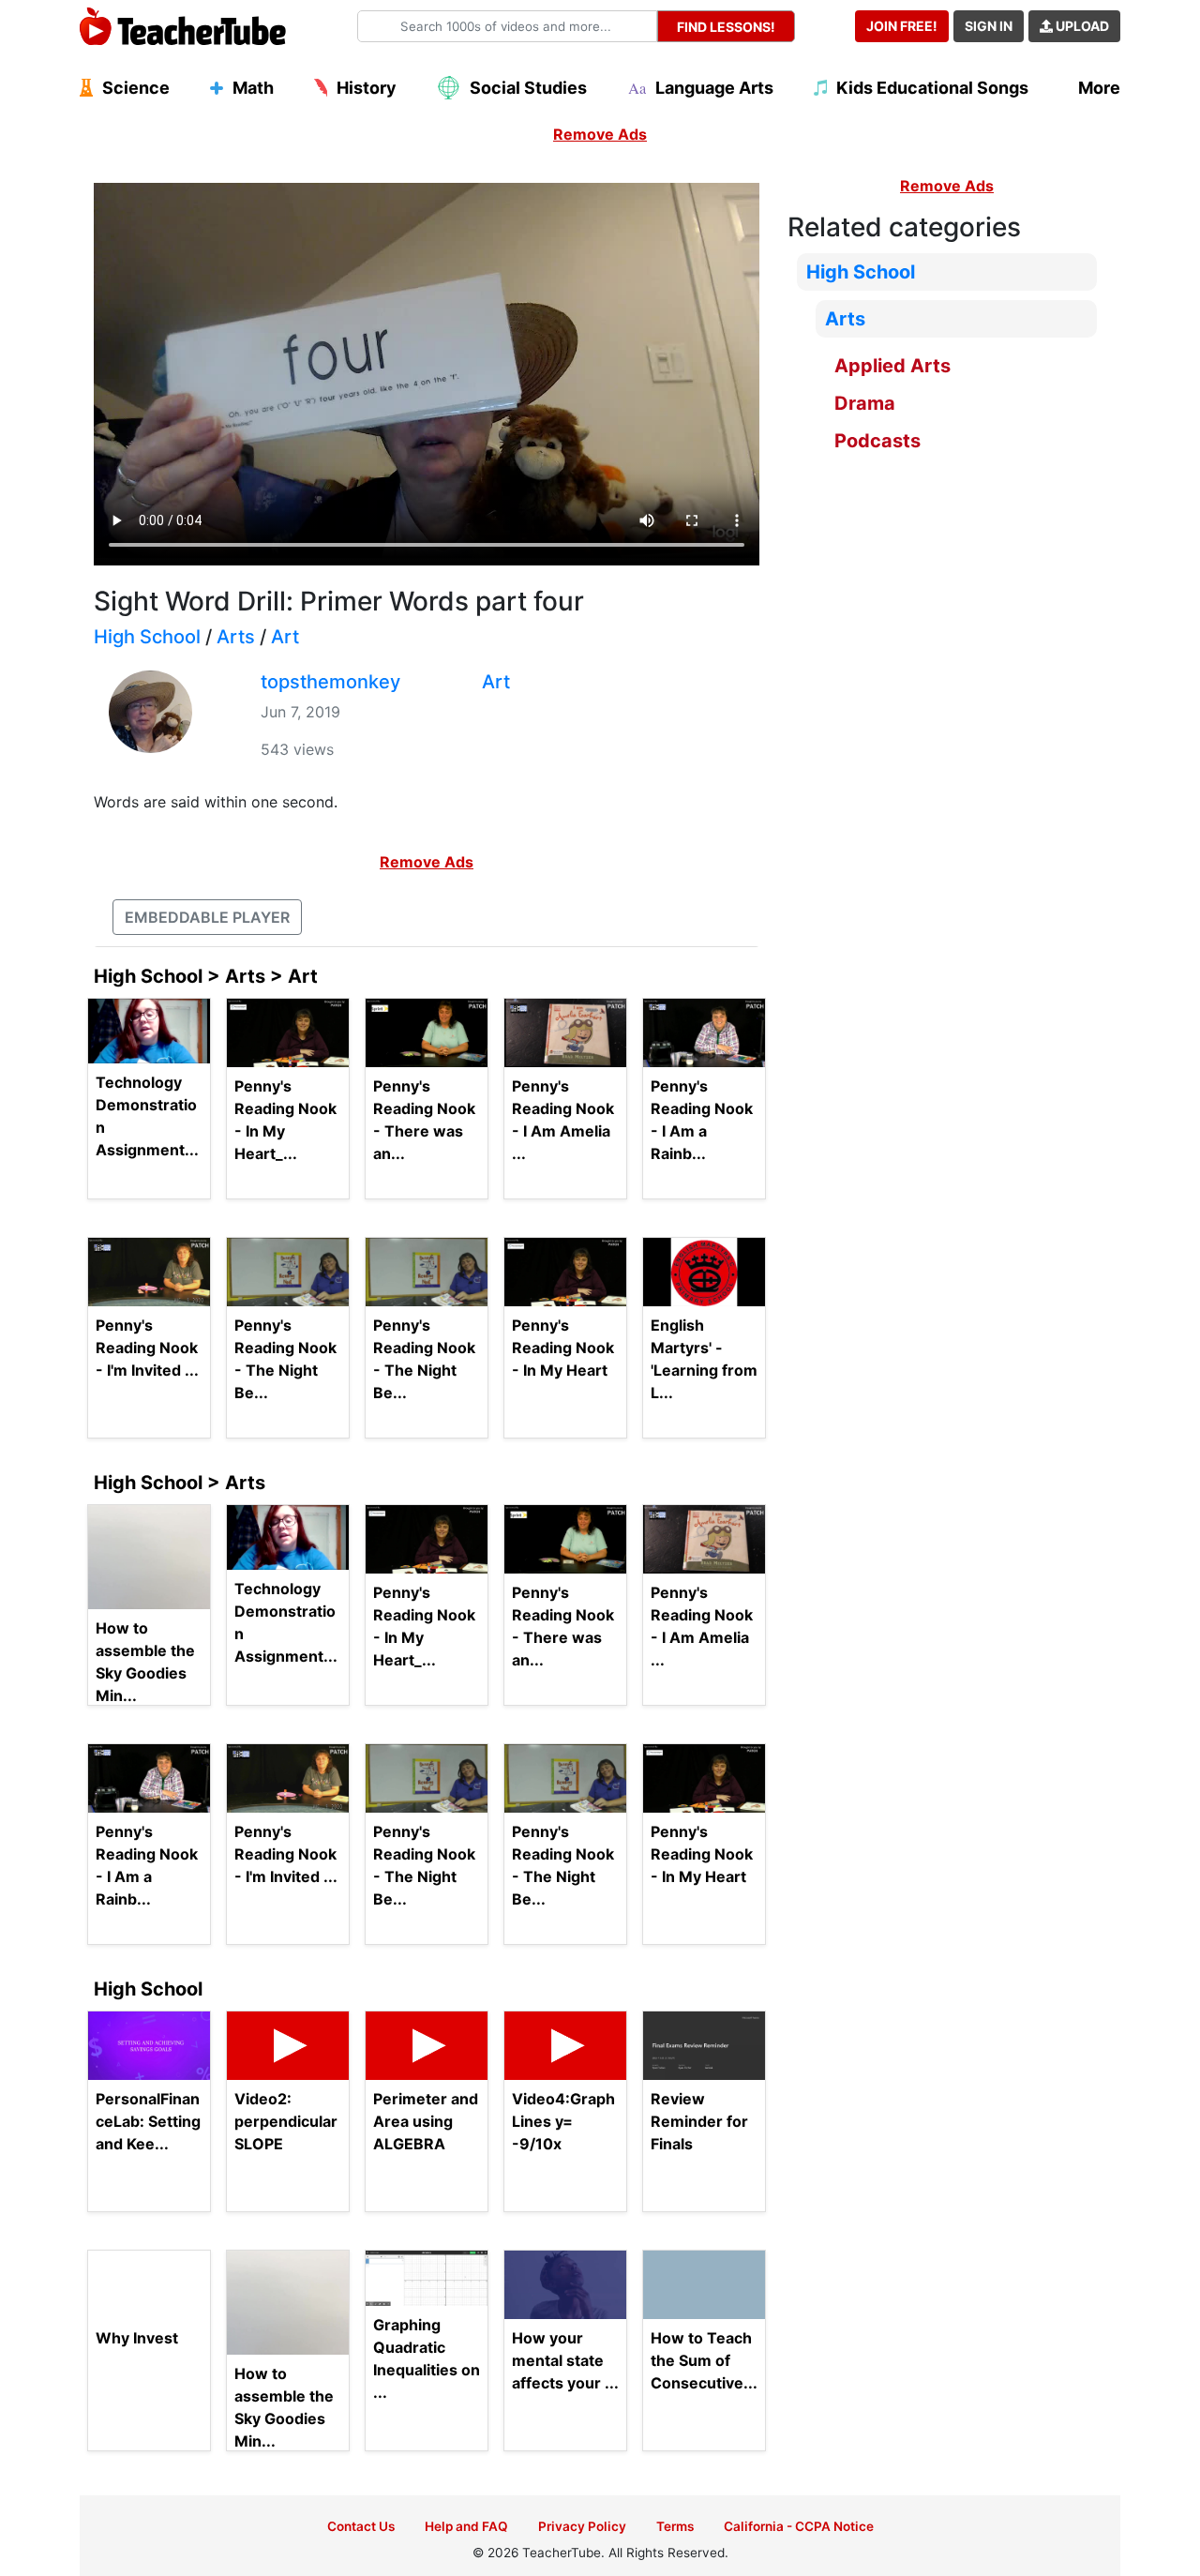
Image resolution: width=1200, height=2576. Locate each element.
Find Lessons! (726, 27)
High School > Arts (180, 1483)
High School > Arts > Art (206, 976)
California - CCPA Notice (799, 2526)
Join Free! (902, 26)
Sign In (989, 26)
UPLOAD (1081, 26)
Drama (865, 403)
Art (285, 637)
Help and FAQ (466, 2526)
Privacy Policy (582, 2526)
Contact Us (361, 2526)
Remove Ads (600, 134)
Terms (675, 2526)
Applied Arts (892, 366)
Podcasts (877, 441)
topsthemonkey (330, 682)
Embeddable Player (207, 917)
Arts (236, 637)
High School (147, 637)
